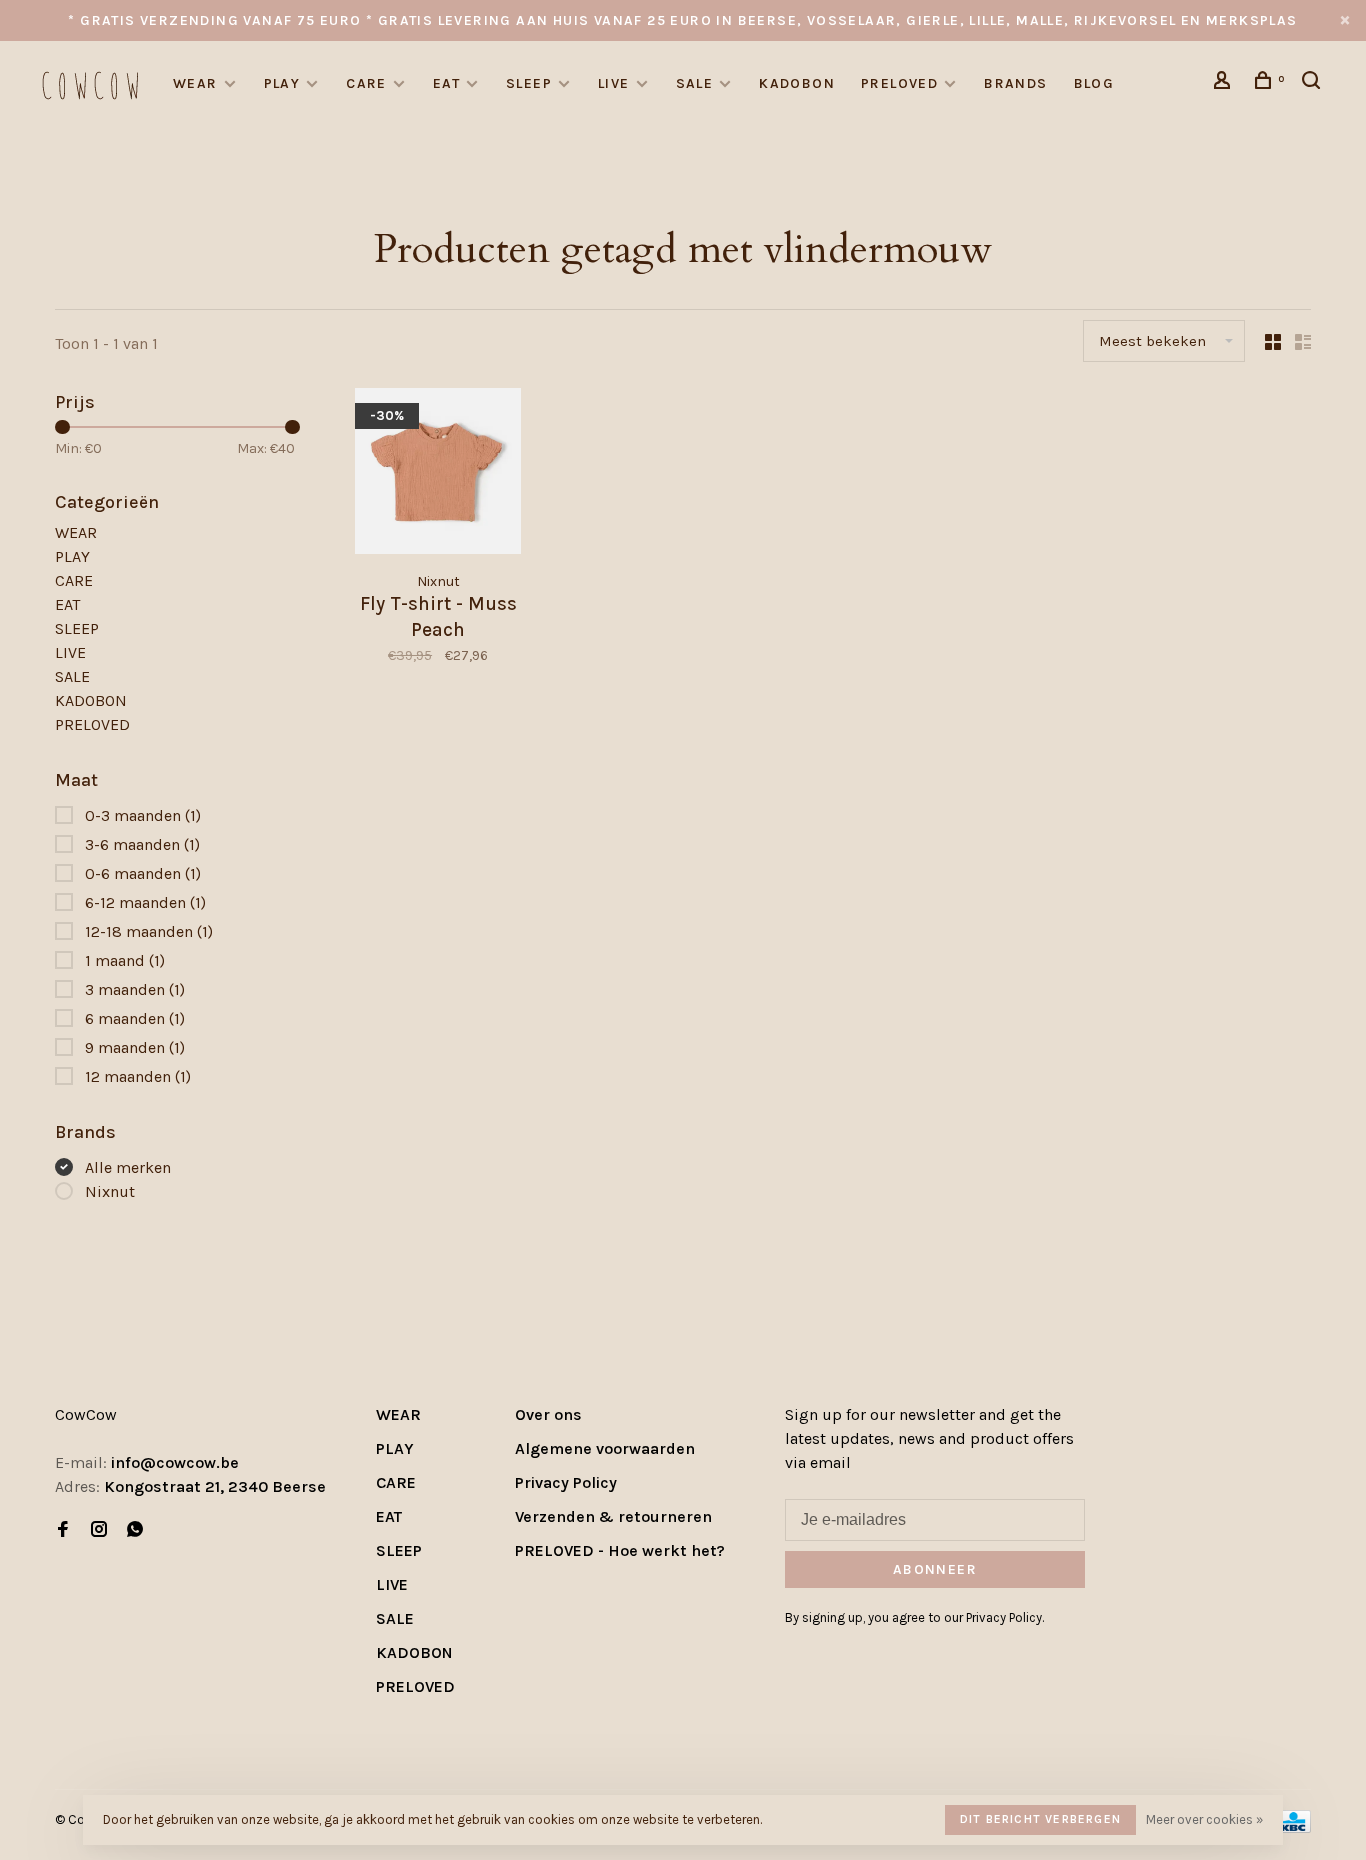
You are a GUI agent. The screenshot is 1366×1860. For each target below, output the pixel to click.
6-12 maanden (145, 902)
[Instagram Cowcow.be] (99, 1530)
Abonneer (935, 1569)
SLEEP (529, 83)
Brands (1015, 83)
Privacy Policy (566, 1482)
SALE (695, 83)
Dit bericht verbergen (1040, 1819)
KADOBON (797, 83)
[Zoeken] (1314, 83)
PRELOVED (899, 83)
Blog (1094, 83)
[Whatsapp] (135, 1530)
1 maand (125, 960)
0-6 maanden (143, 873)
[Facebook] (63, 1530)
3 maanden (135, 989)
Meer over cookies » (1204, 1819)
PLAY (282, 83)
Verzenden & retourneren (613, 1516)
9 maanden (135, 1047)
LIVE (614, 83)
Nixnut (110, 1191)
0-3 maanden (143, 815)
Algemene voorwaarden (605, 1448)
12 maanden (138, 1076)
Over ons (548, 1414)
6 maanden (135, 1018)
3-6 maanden (142, 844)
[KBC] (1293, 1827)
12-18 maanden (149, 931)
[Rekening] (1225, 83)
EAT (446, 83)
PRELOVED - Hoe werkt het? (620, 1550)
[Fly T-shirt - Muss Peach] (438, 474)
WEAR (195, 83)
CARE (366, 83)
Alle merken (128, 1167)
